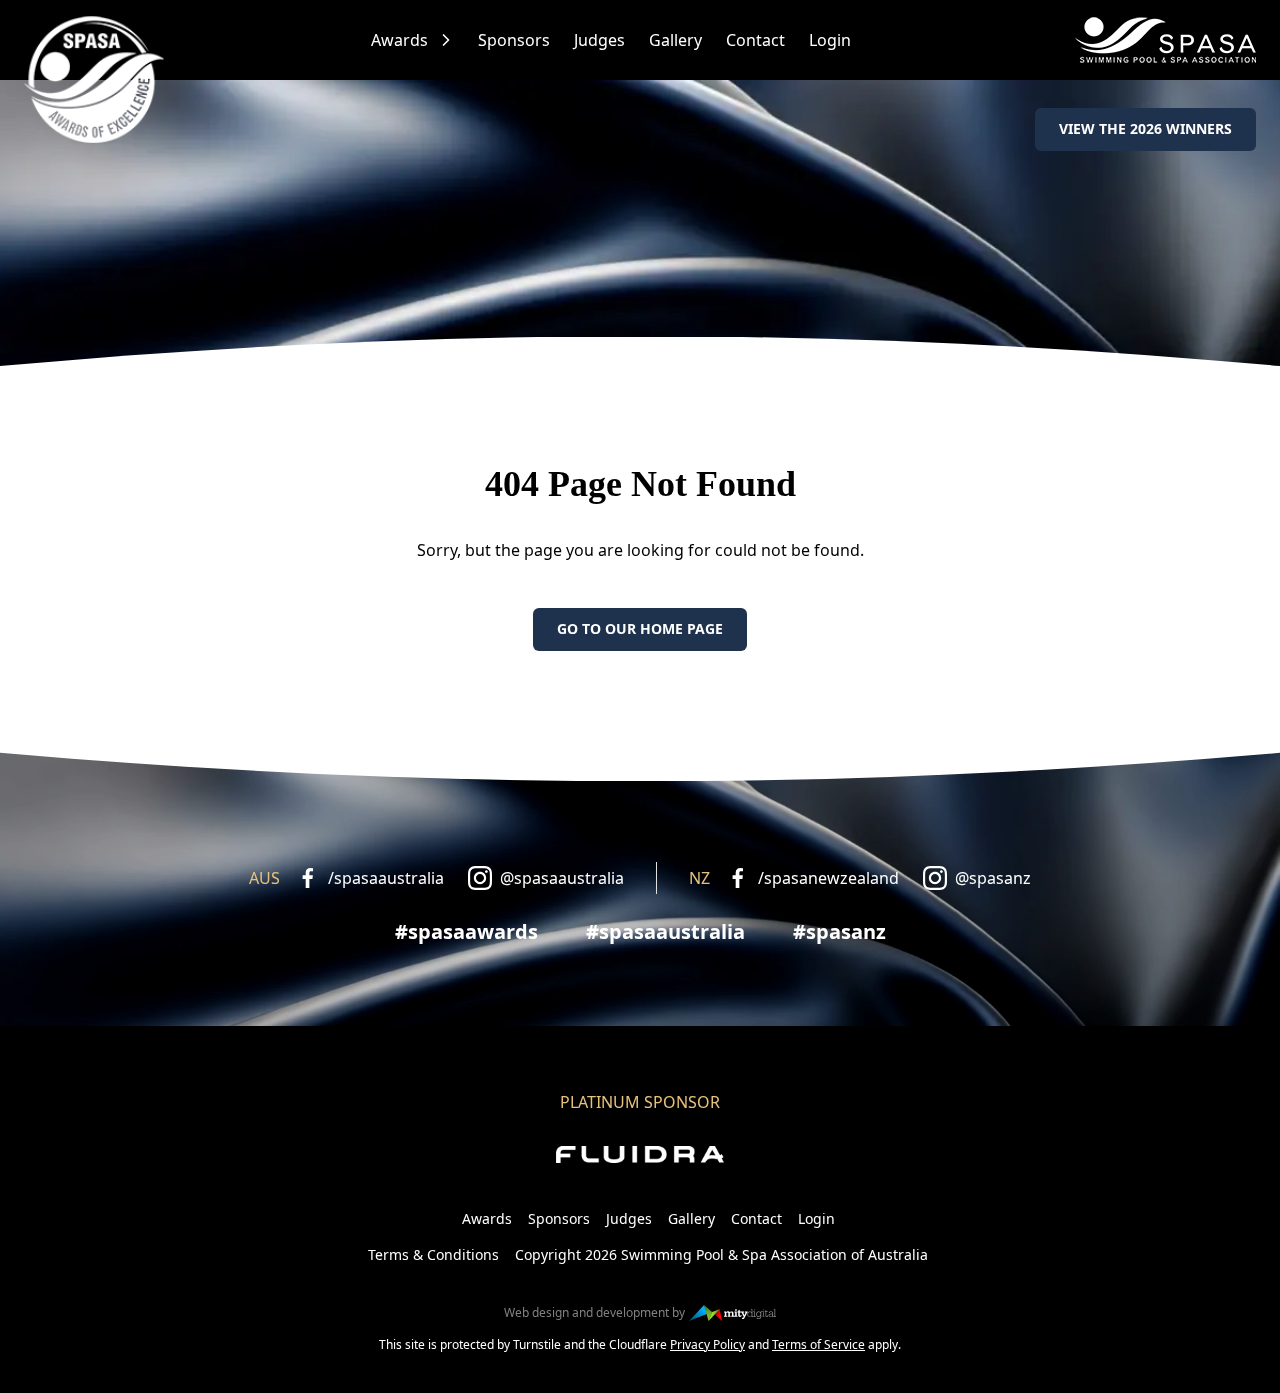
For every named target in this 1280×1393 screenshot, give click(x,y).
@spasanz (993, 878)
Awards (399, 40)
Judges (599, 40)
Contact (755, 40)
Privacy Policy (707, 1344)
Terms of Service (818, 1344)
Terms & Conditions (433, 1254)
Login (830, 40)
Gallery (675, 40)
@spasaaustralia (562, 878)
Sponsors (514, 40)
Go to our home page (640, 628)
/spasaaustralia (386, 878)
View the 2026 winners (1145, 128)
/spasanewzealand (828, 878)
